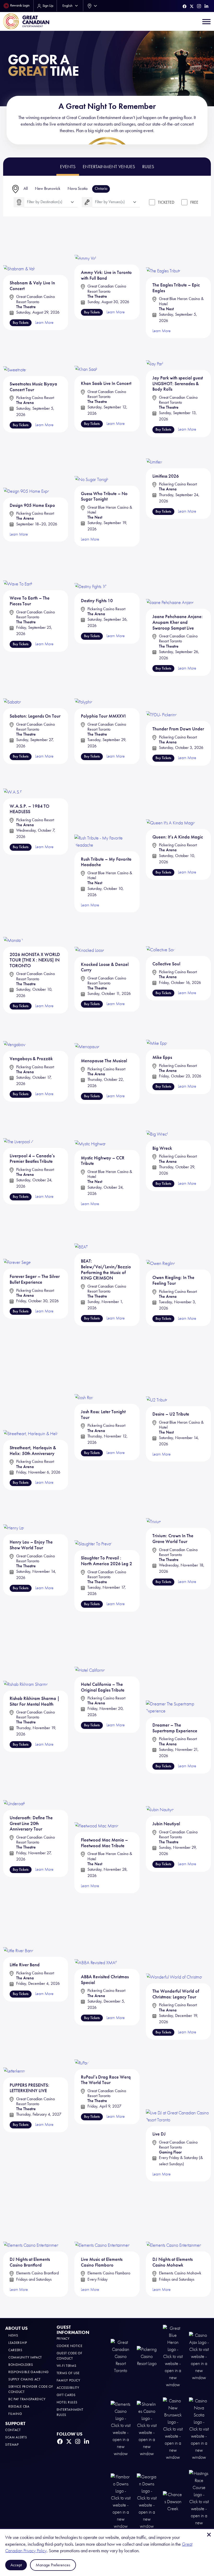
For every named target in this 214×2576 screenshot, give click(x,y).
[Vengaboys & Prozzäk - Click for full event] (15, 1032)
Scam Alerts (16, 2437)
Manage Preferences (53, 2565)
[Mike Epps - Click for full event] (157, 1032)
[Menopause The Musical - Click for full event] (87, 1033)
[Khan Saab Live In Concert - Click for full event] (86, 357)
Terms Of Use (68, 2373)
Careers (15, 2350)
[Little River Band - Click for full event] (19, 1935)
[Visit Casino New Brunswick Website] (173, 2429)
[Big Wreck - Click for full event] (157, 1122)
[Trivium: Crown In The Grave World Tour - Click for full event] (154, 1513)
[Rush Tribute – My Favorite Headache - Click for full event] (107, 809)
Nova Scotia (78, 188)
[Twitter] (192, 6)
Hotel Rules (67, 2402)
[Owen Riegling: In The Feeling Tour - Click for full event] (161, 1248)
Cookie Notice (70, 2346)
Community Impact (25, 2357)
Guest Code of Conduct (70, 2356)
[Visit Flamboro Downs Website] (121, 2501)
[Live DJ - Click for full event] (178, 2083)
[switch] (152, 202)
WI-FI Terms (67, 2366)
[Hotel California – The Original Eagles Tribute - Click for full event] (90, 1654)
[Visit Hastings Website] (199, 2501)
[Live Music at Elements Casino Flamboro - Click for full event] (103, 2217)
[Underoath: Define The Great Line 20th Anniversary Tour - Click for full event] (14, 1792)
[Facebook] (185, 6)
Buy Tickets (163, 1766)
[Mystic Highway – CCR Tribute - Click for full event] (91, 1127)
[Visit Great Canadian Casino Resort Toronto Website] (121, 2356)
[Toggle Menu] (206, 21)
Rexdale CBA (19, 2406)
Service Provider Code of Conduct (31, 2389)
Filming (15, 2414)
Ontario (101, 188)
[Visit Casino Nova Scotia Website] (199, 2429)
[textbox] (51, 202)
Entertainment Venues (109, 167)
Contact (13, 2430)
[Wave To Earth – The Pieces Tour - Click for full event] (18, 569)
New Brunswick (48, 188)
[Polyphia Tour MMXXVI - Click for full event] (84, 692)
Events (68, 167)
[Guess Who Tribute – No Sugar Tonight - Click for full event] (92, 462)
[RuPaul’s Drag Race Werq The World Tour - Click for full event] (82, 2055)
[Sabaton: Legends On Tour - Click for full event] (13, 692)
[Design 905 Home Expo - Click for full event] (26, 467)
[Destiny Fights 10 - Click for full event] (91, 570)
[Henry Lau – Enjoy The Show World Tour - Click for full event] (14, 1516)
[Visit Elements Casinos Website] (121, 2429)
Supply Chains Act (25, 2379)
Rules (148, 167)
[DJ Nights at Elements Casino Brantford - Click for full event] (31, 2217)
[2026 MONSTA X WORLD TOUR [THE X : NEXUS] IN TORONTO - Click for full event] (13, 929)
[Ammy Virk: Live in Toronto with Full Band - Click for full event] (86, 247)
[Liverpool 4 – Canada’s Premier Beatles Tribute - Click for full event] (18, 1126)
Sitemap (12, 2445)
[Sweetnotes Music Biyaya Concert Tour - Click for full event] (15, 357)
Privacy (63, 2339)
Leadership (18, 2343)
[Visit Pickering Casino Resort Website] (147, 2356)
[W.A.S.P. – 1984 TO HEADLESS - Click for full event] (13, 782)
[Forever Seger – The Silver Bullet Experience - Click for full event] (18, 1248)
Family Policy (69, 2380)
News (13, 2335)
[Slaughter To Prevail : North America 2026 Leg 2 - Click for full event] (93, 1525)
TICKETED (166, 202)
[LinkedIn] (206, 6)
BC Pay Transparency (27, 2399)
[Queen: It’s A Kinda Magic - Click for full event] (171, 797)
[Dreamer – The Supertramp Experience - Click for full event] (178, 1674)
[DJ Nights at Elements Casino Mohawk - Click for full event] (174, 2217)
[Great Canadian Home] (26, 21)
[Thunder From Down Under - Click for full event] (162, 699)
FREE (194, 202)
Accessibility (68, 2388)
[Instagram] (199, 6)
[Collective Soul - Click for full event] (161, 934)
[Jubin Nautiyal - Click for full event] (160, 1795)
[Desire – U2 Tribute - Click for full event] (157, 1389)
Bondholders (21, 2365)
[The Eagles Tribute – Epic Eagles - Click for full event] (164, 253)
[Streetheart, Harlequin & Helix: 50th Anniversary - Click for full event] (31, 1405)
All (26, 188)
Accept (16, 2565)
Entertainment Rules (70, 2412)
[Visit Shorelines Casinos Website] (147, 2429)
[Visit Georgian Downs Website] (147, 2501)
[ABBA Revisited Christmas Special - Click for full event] (96, 1941)
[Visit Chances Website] (173, 2501)
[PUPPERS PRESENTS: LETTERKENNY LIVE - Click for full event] (15, 2059)
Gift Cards (66, 2395)
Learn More (162, 2174)
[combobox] (91, 6)
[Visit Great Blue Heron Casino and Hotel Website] (173, 2356)
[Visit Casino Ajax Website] (199, 2356)
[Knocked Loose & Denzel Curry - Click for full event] (90, 934)
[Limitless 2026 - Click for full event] (155, 453)
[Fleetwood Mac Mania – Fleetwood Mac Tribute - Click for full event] (97, 1803)
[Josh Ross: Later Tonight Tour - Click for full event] (84, 1387)
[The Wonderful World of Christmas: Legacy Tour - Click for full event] (175, 1948)
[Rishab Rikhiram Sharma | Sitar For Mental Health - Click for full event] (26, 1661)
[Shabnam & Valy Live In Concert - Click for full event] (20, 252)
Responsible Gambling (29, 2372)
